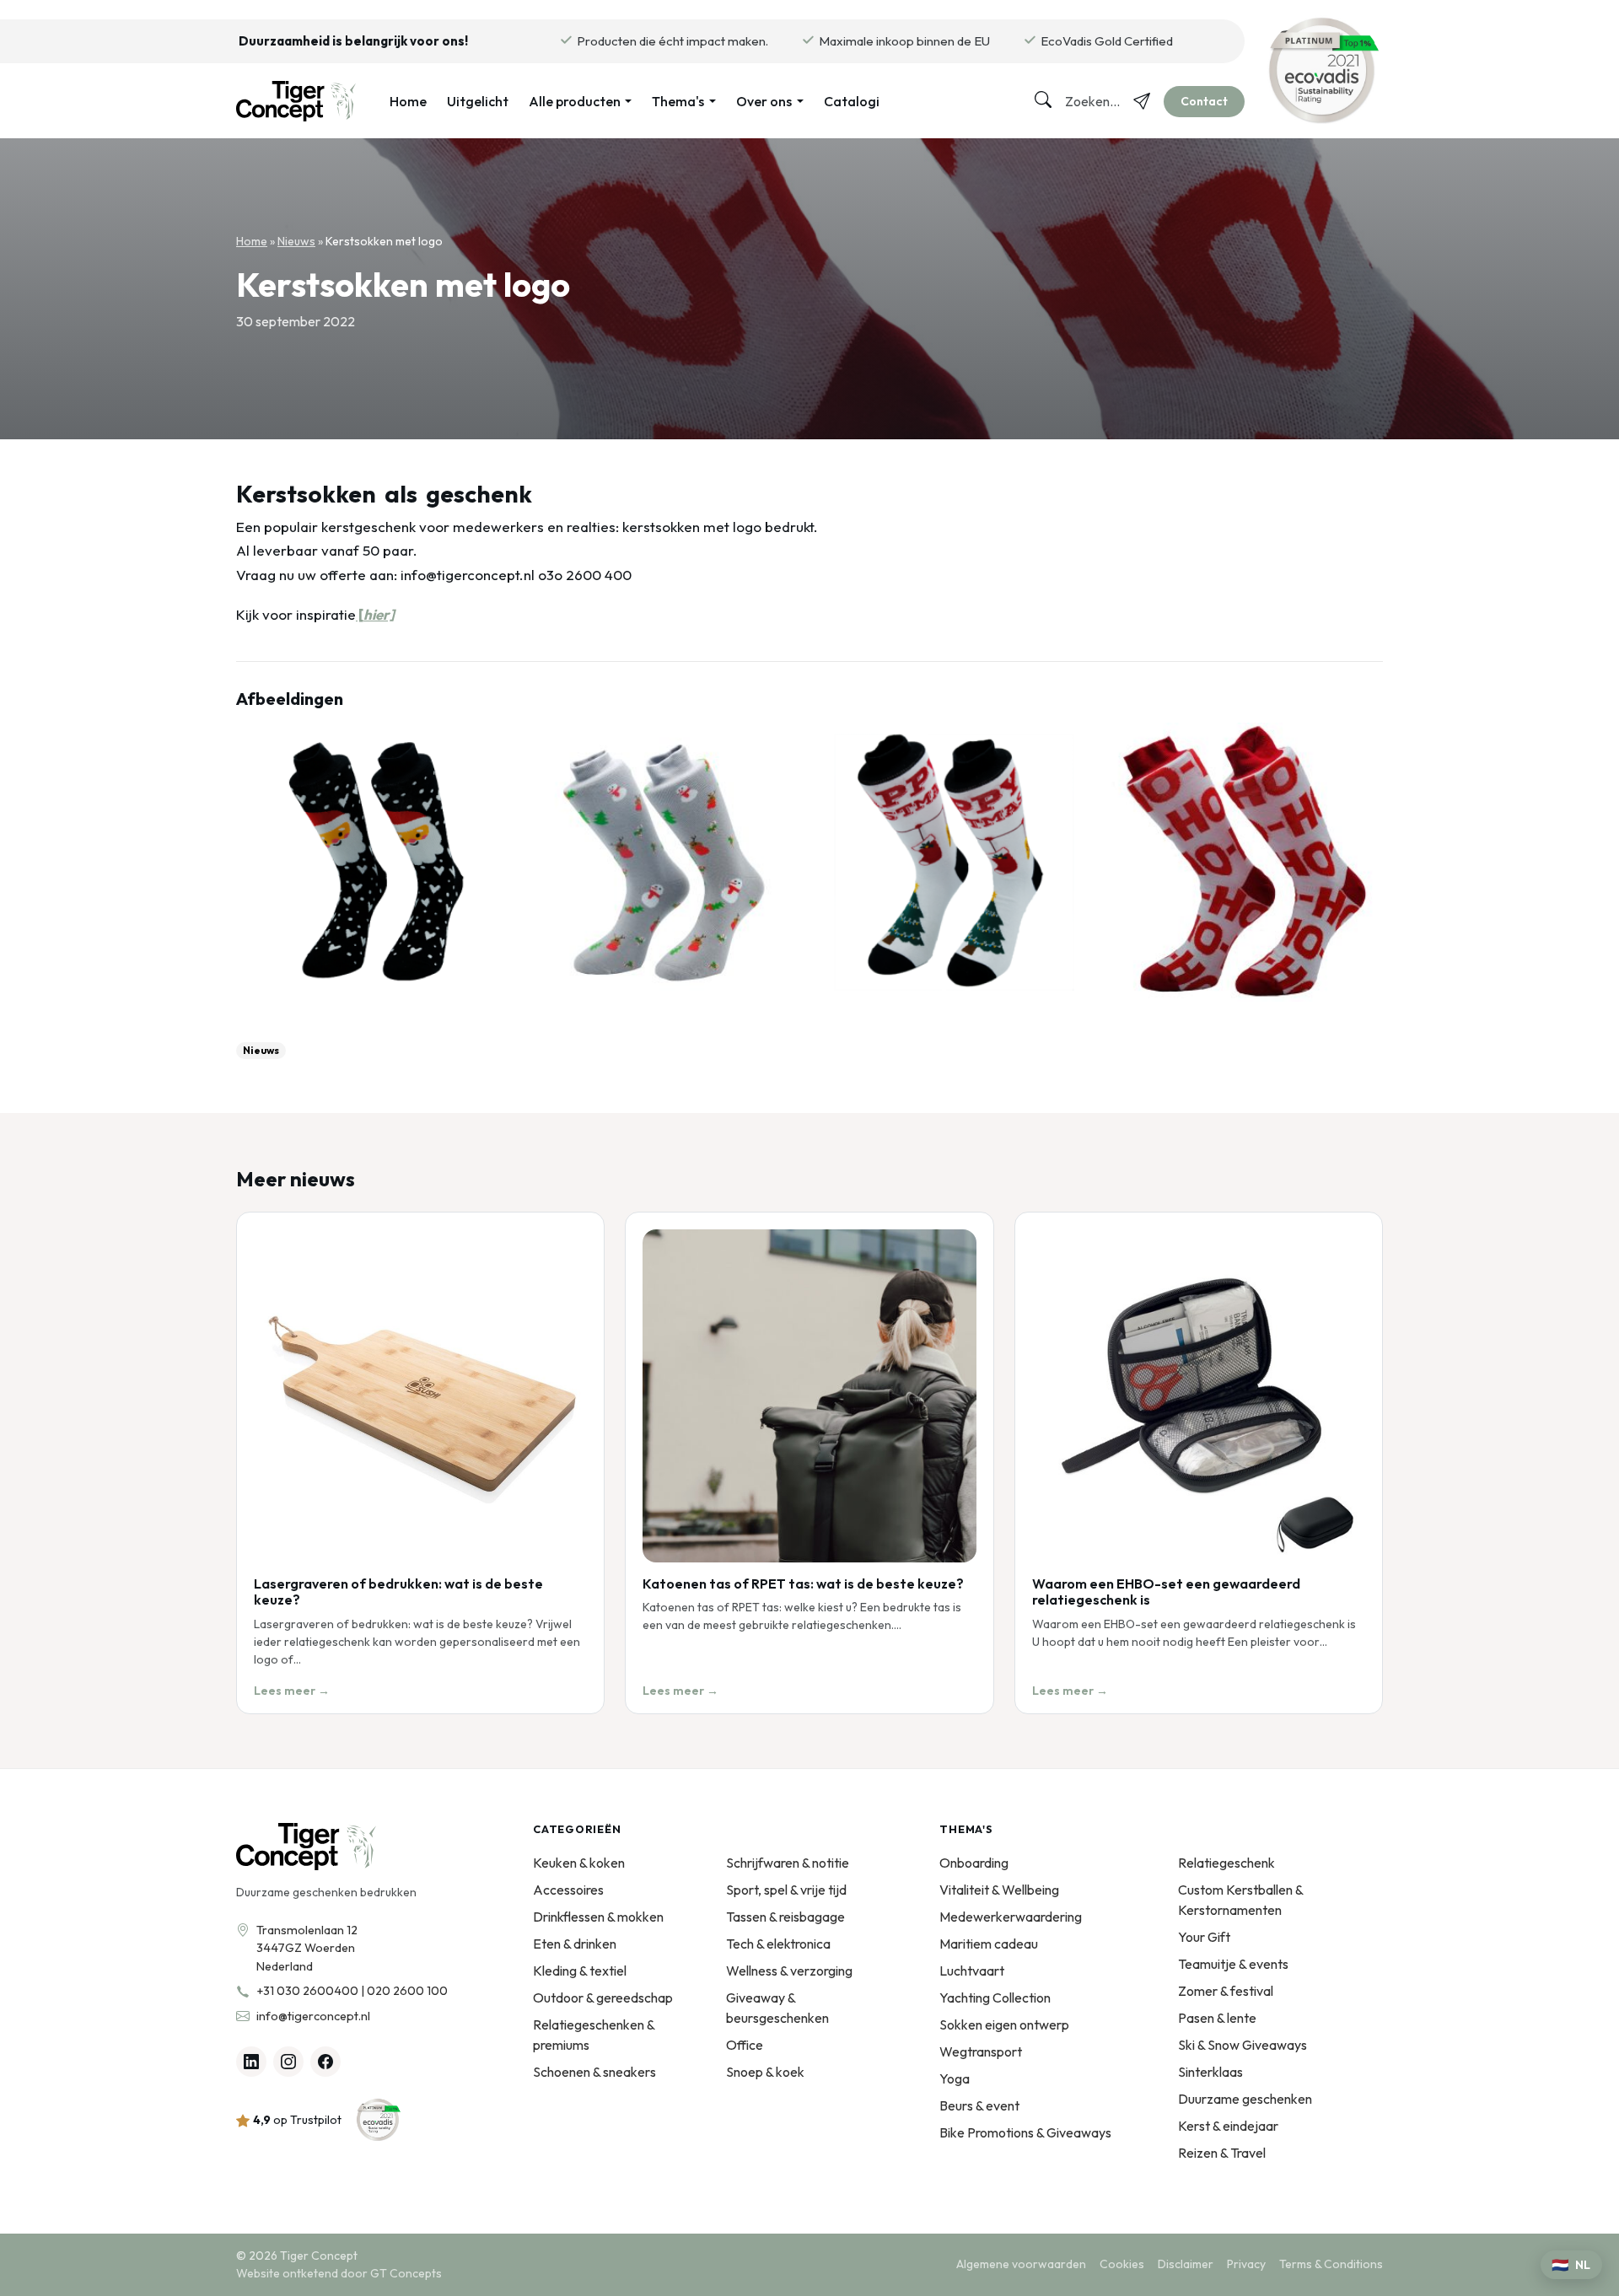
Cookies (1122, 2264)
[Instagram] (288, 2062)
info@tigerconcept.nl (313, 2016)
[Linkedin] (251, 2062)
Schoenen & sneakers (594, 2072)
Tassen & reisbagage (785, 1917)
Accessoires (568, 1890)
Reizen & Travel (1222, 2153)
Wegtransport (981, 2051)
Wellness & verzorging (789, 1971)
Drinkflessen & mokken (598, 1917)
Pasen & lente (1217, 2018)
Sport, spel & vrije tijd (786, 1890)
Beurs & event (979, 2105)
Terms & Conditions (1331, 2264)
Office (745, 2045)
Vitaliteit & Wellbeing (999, 1890)
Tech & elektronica (778, 1944)
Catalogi (852, 101)
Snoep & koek (765, 2072)
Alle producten (575, 101)
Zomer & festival (1226, 1991)
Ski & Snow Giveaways (1242, 2045)
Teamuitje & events (1233, 1964)
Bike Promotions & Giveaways (1025, 2132)
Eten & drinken (575, 1944)
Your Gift (1204, 1937)
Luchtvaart (972, 1971)
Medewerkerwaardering (1011, 1917)
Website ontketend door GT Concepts (339, 2273)
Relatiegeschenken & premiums (594, 2035)
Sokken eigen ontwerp (1004, 2024)
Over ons (764, 101)
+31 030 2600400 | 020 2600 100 (352, 1991)
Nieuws (296, 241)
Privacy (1246, 2264)
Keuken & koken (579, 1863)
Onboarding (974, 1863)
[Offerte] (1142, 101)
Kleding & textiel (580, 1971)
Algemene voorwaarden (1021, 2264)
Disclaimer (1186, 2264)
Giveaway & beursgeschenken (777, 2008)
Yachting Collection (995, 1998)
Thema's (678, 101)
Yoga (955, 2078)
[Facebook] (325, 2062)
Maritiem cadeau (989, 1944)
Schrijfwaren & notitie (788, 1863)
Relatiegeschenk (1226, 1863)
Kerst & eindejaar (1228, 2126)
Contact (1204, 101)
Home (408, 101)
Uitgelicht (478, 101)
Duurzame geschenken (1245, 2099)
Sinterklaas (1210, 2072)
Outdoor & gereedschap (603, 1998)
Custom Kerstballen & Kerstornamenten (1240, 1900)
